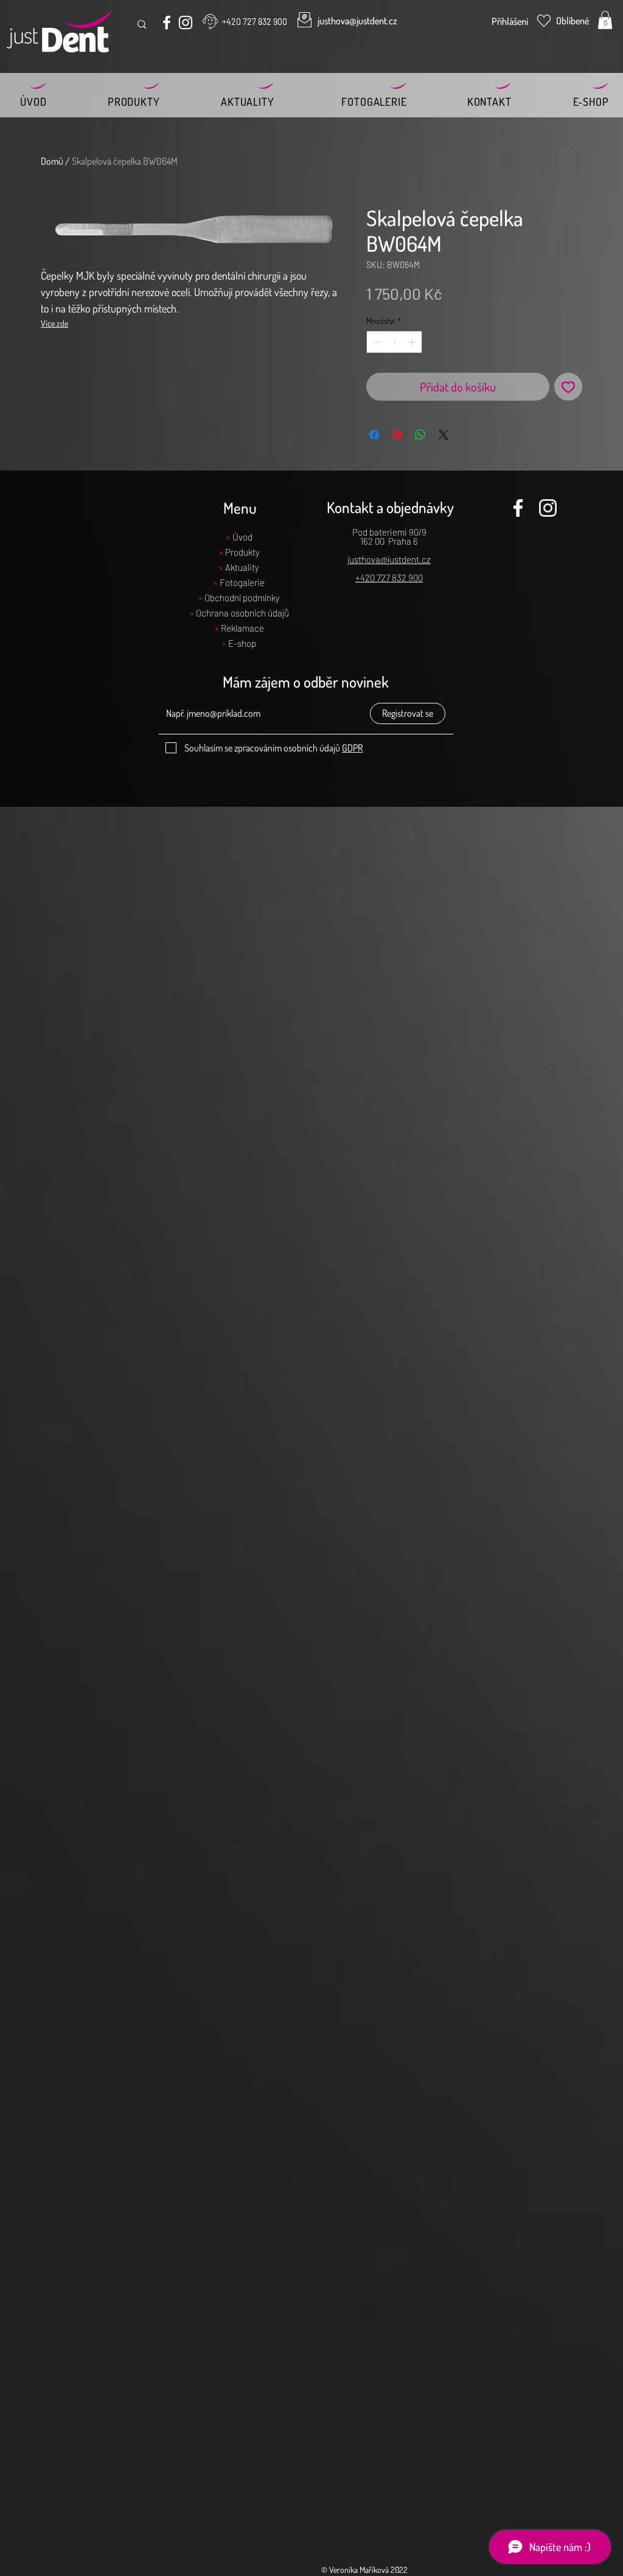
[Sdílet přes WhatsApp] (420, 435)
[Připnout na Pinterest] (397, 435)
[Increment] (413, 342)
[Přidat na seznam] (568, 387)
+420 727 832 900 (389, 578)
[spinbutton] (394, 342)
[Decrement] (376, 342)
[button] (605, 20)
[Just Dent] (167, 22)
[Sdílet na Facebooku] (374, 435)
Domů (52, 161)
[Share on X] (444, 435)
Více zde (54, 323)
